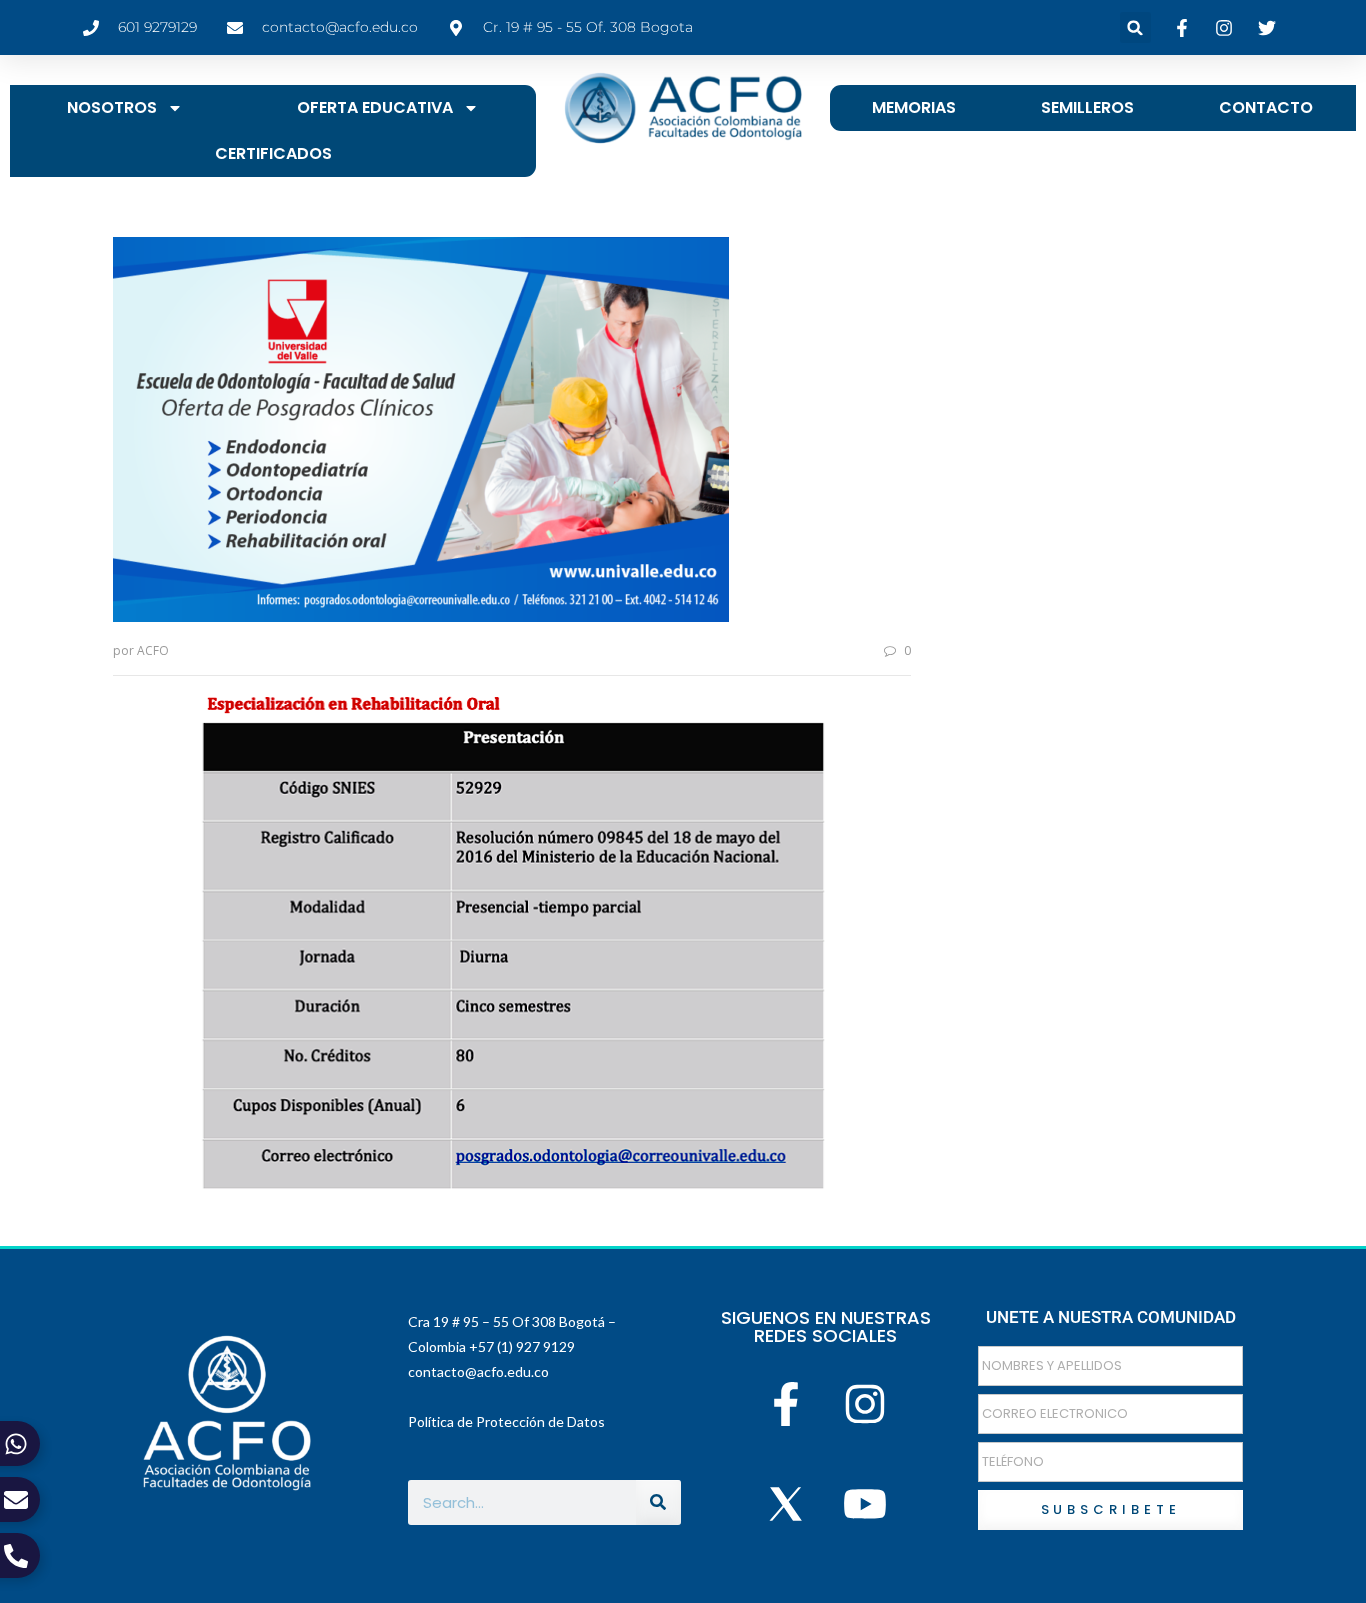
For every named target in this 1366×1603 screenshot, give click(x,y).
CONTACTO (1266, 107)
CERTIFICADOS (273, 153)
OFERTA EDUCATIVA (375, 107)
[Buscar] (658, 1502)
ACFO (153, 650)
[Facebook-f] (785, 1404)
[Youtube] (865, 1503)
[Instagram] (865, 1404)
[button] (1135, 27)
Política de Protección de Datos (506, 1421)
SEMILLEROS (1087, 107)
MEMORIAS (914, 107)
